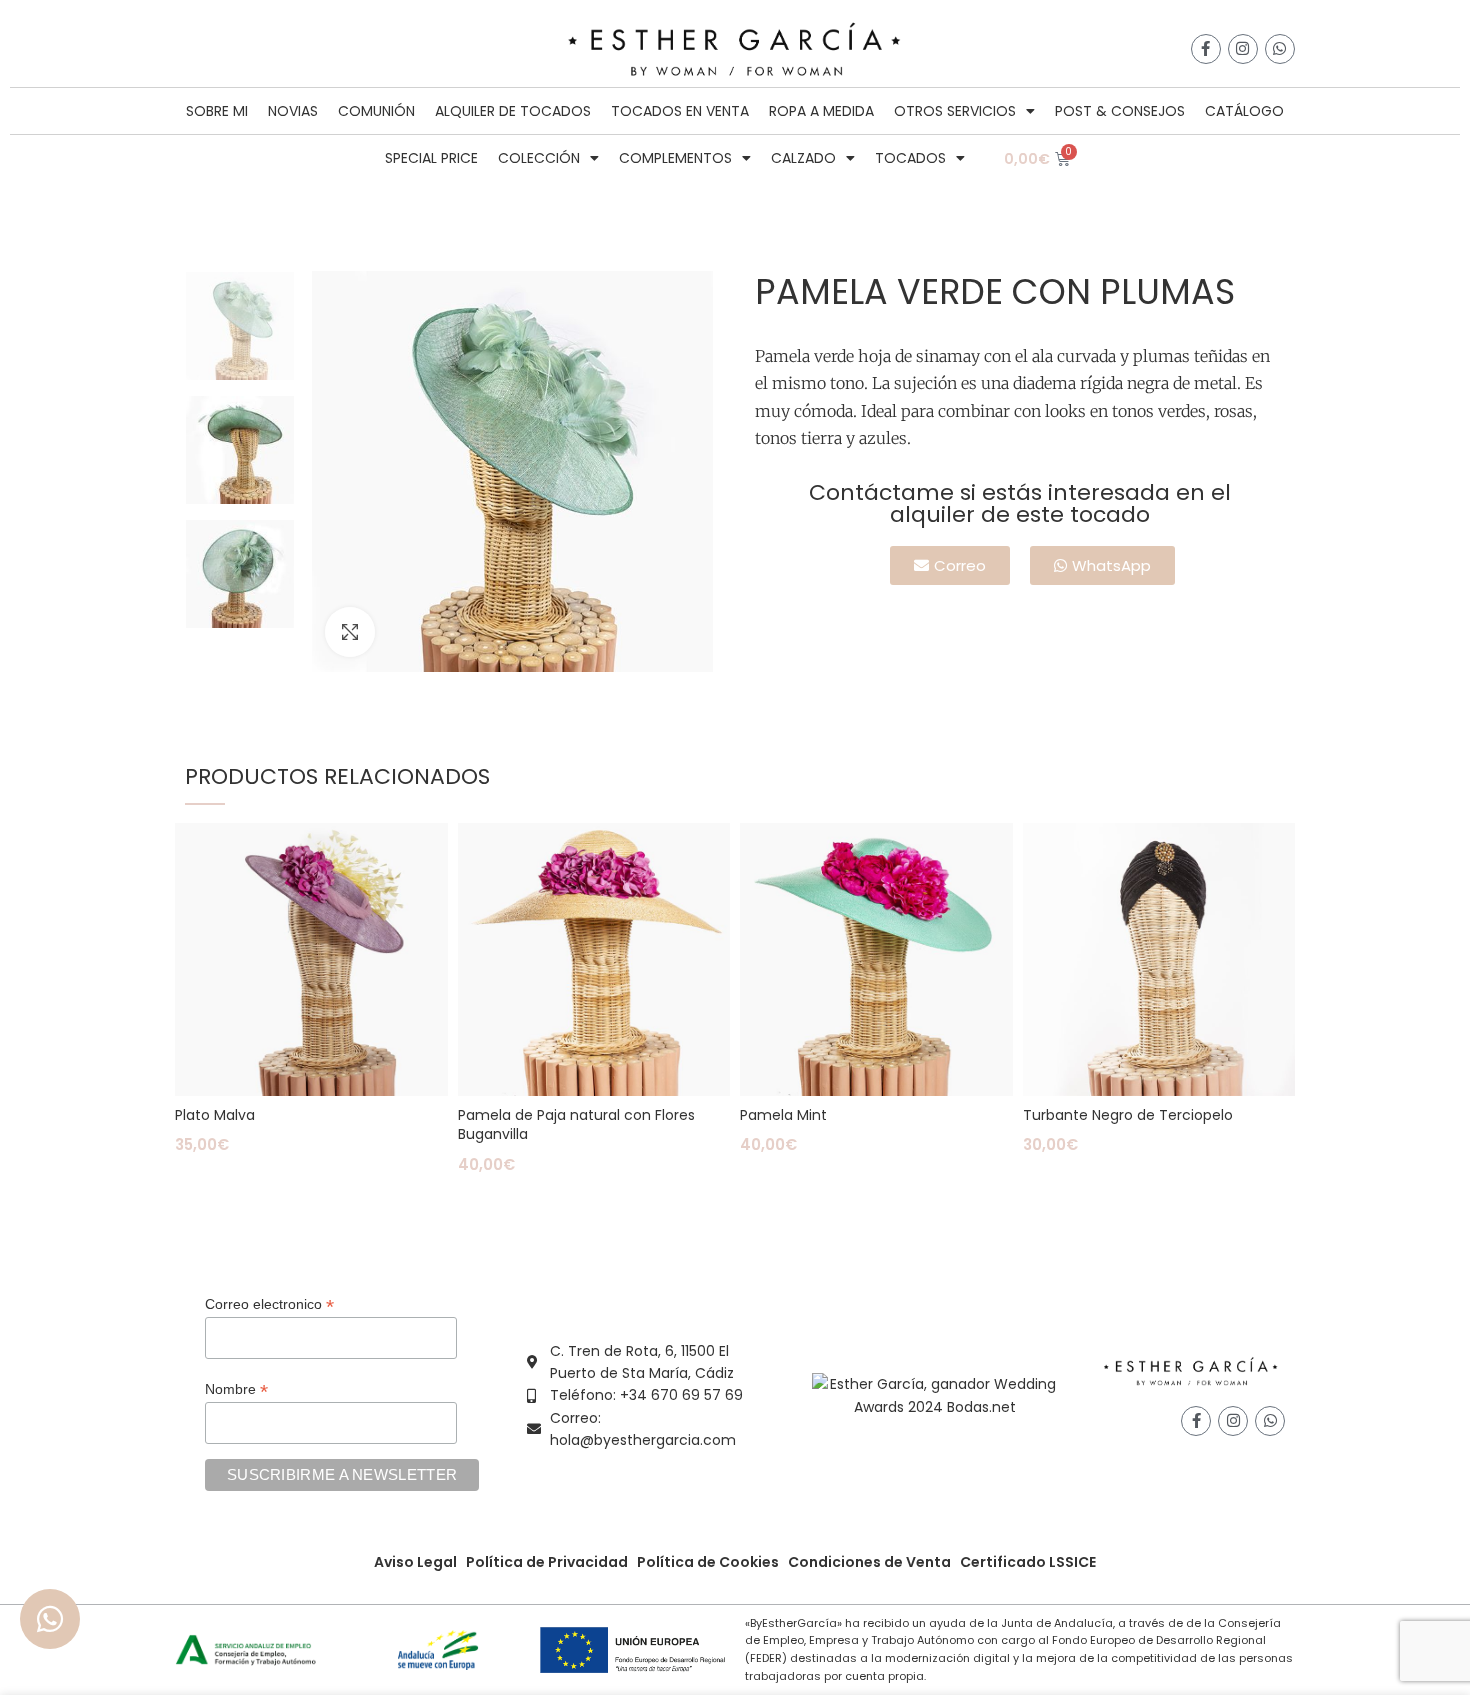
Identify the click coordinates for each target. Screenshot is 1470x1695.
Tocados (910, 158)
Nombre (236, 1389)
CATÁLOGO (1244, 111)
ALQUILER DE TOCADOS (513, 111)
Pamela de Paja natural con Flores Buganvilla (576, 1125)
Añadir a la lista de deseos (433, 855)
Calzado (803, 158)
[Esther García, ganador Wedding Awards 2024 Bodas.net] (934, 1394)
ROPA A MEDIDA (821, 111)
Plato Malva (215, 1115)
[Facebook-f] (1206, 49)
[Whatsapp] (1280, 49)
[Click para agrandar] (350, 632)
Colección (539, 158)
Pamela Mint (783, 1115)
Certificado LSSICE (1028, 1562)
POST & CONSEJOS (1120, 111)
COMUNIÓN (376, 111)
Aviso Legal (415, 1562)
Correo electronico (269, 1304)
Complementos (675, 158)
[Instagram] (1243, 49)
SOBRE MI (217, 111)
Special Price (431, 158)
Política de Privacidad (547, 1562)
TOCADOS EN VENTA (680, 111)
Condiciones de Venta (869, 1562)
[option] (240, 326)
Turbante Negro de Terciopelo (1128, 1115)
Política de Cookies (708, 1562)
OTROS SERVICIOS (955, 111)
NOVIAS (293, 111)
